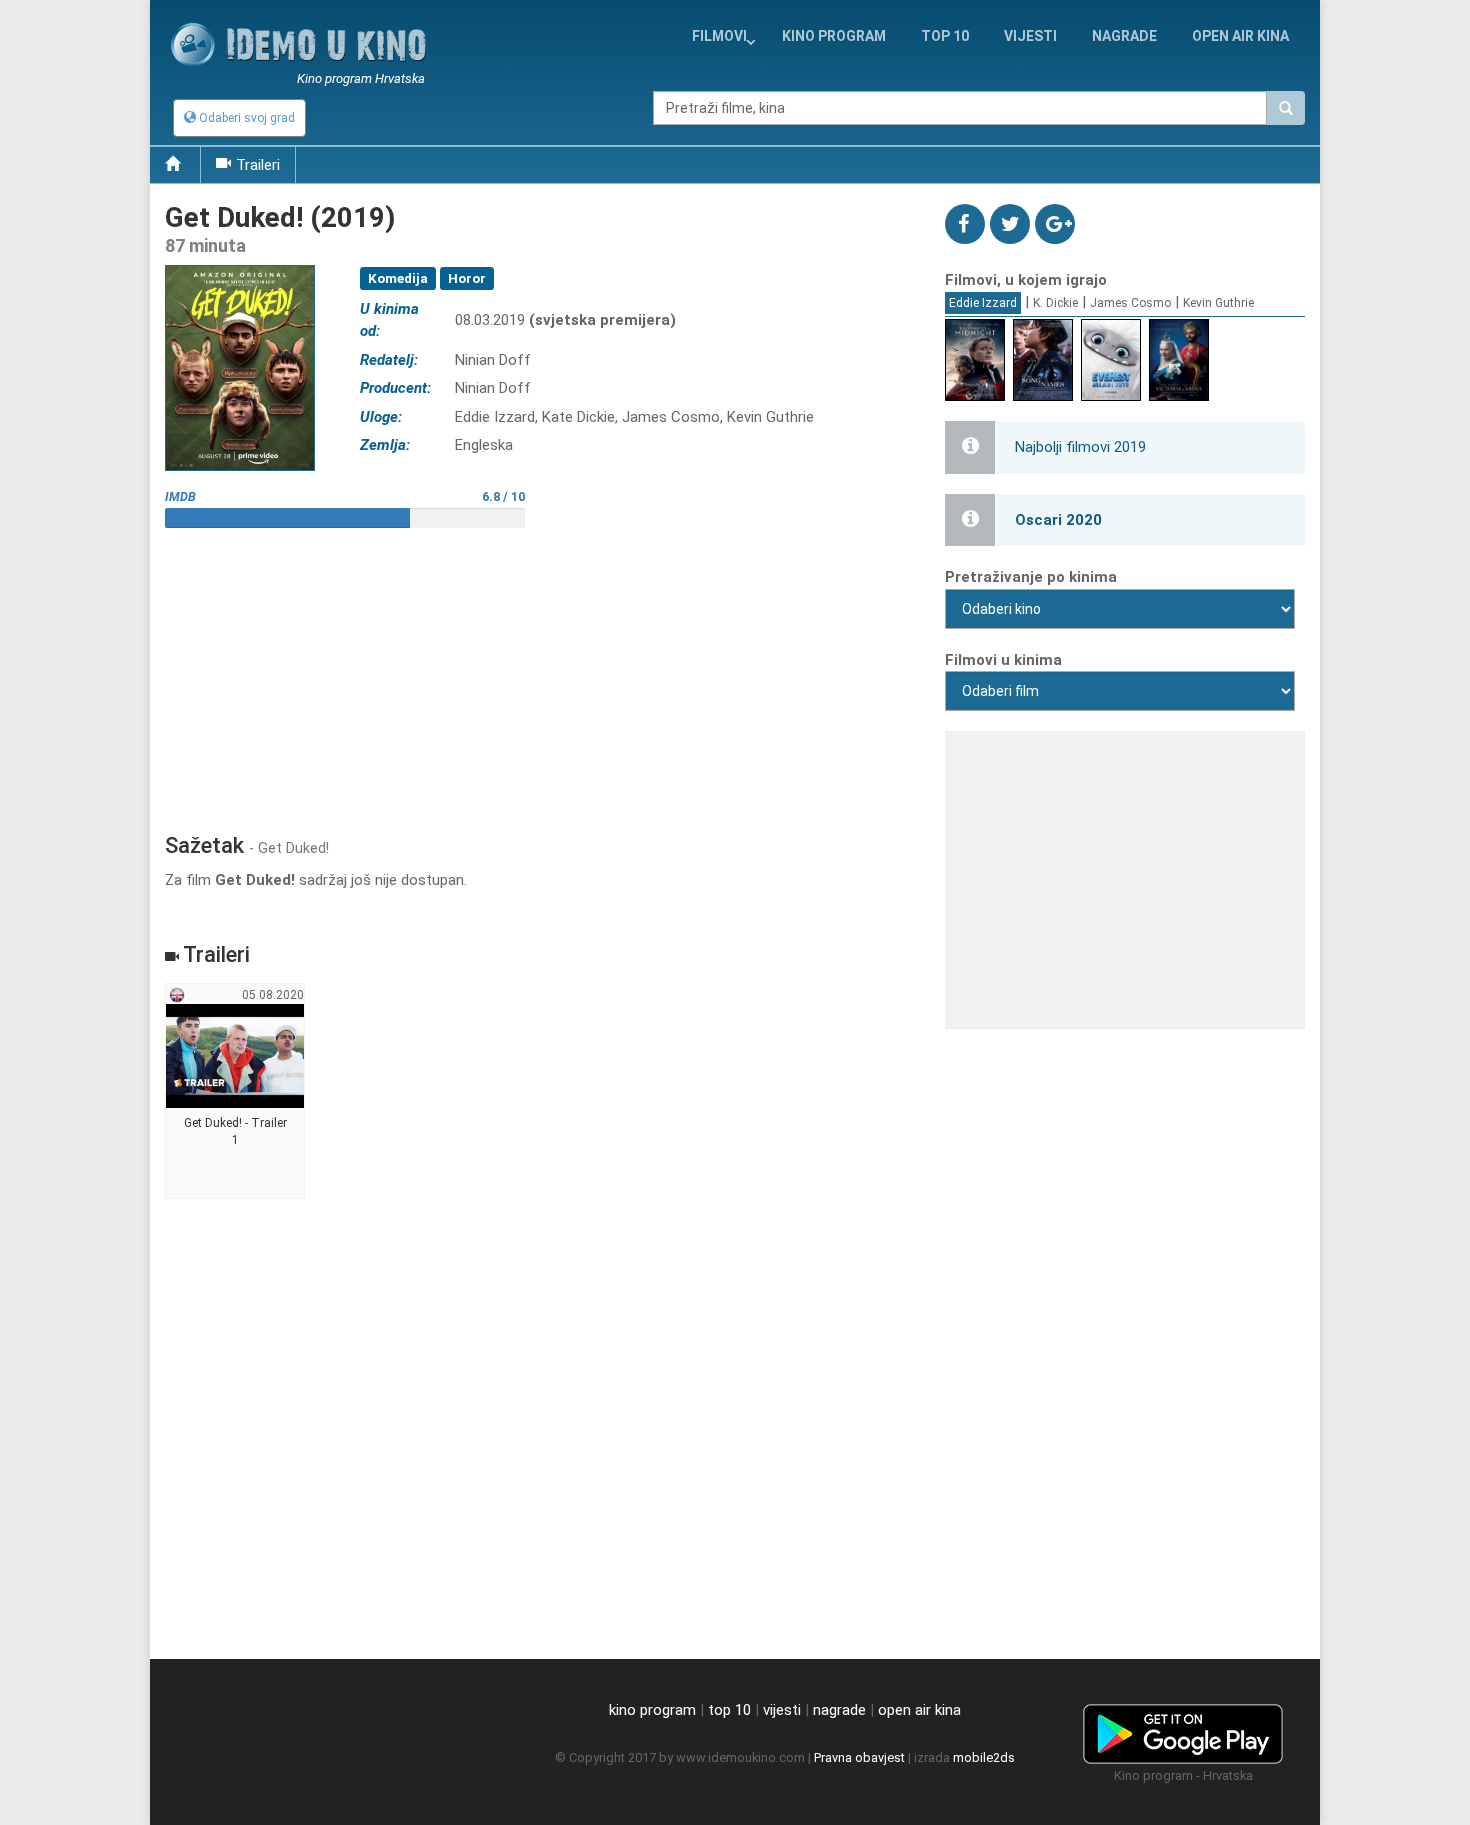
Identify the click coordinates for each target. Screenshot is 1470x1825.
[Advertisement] (540, 673)
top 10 (729, 1710)
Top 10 (945, 36)
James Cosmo (1130, 303)
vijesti (1030, 36)
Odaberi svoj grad (245, 118)
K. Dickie (1055, 303)
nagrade (1124, 36)
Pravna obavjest (859, 1757)
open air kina (919, 1710)
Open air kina (1240, 36)
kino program (834, 36)
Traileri (258, 165)
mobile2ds (984, 1757)
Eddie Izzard (983, 303)
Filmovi (719, 36)
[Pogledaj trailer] (240, 264)
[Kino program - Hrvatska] (1183, 1730)
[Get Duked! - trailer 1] (235, 1092)
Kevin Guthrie (1218, 303)
